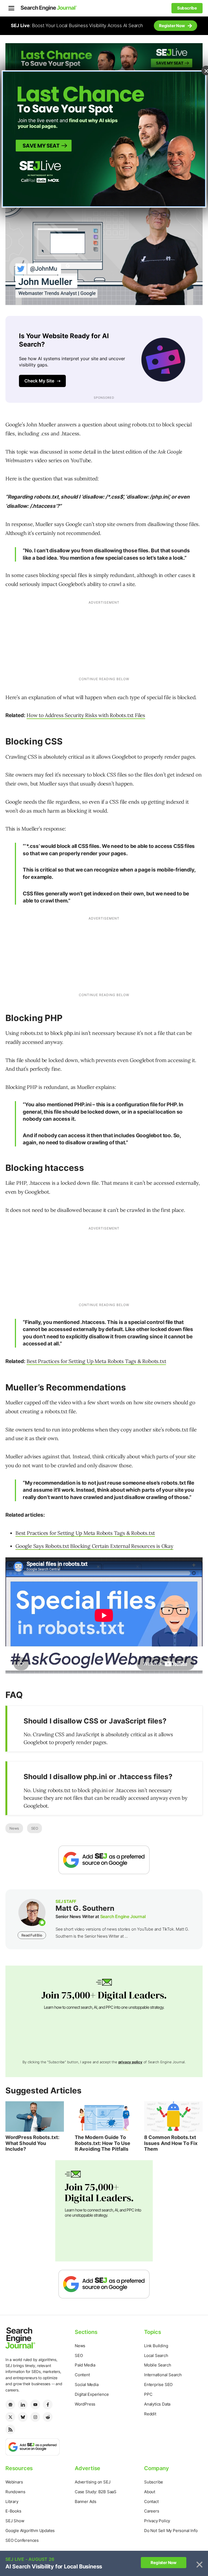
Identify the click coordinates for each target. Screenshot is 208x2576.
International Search (163, 2375)
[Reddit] (48, 2417)
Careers (152, 2511)
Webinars (14, 2482)
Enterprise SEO (158, 2385)
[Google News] (10, 2404)
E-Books (13, 2511)
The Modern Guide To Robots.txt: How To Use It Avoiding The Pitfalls (103, 2143)
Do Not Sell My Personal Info (171, 2531)
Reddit (150, 2414)
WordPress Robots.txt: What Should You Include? (32, 2143)
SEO (35, 1828)
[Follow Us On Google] (104, 1860)
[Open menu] (11, 8)
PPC (148, 2394)
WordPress (85, 2404)
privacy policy (130, 2062)
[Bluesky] (23, 2417)
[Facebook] (48, 2404)
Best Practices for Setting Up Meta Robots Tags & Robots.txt (96, 1361)
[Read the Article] (35, 2116)
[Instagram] (35, 2417)
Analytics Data (157, 2404)
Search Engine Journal (123, 1916)
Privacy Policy (157, 2521)
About (150, 2492)
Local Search (156, 2355)
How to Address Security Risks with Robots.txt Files (86, 715)
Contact (151, 2501)
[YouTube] (35, 2404)
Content (82, 2375)
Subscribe (154, 2482)
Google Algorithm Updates (30, 2531)
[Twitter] (10, 2417)
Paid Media (85, 2365)
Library (12, 2501)
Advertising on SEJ (92, 2482)
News (14, 1828)
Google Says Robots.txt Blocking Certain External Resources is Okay (94, 1546)
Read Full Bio (32, 1935)
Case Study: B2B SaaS (96, 2492)
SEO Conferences (22, 2540)
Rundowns (15, 2492)
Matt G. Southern (85, 1908)
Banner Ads (86, 2501)
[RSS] (10, 2429)
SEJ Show (15, 2521)
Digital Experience (92, 2394)
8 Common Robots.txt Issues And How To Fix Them (171, 2143)
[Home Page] (49, 8)
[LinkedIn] (23, 2404)
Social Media (87, 2385)
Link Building (156, 2346)
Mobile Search (157, 2365)
